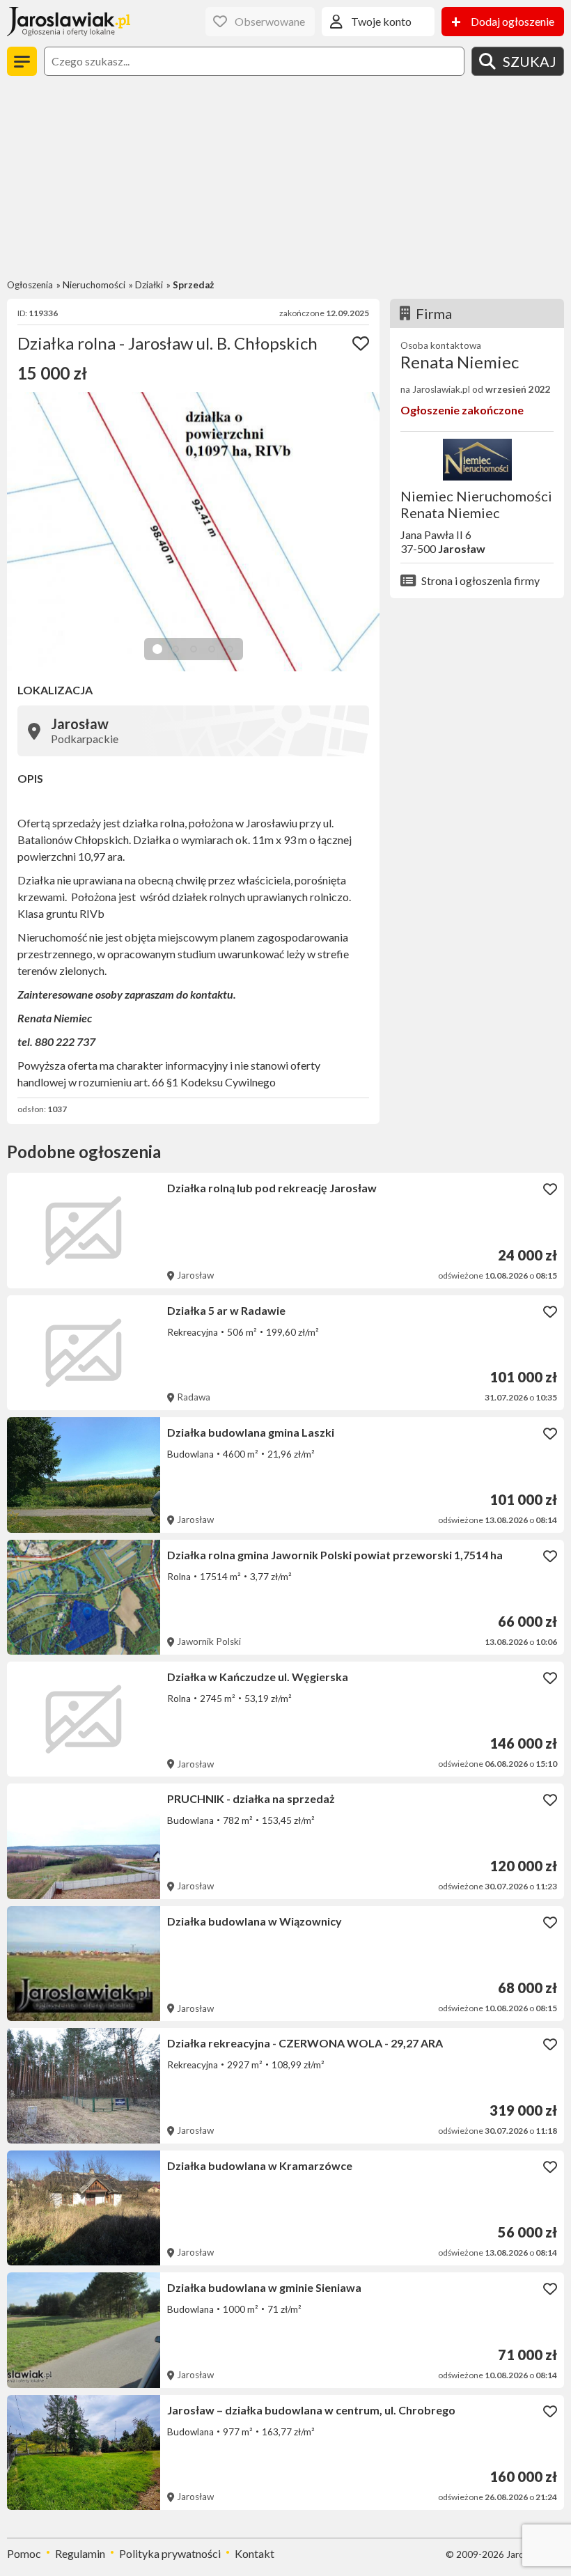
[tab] (157, 649)
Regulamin (80, 2553)
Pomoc (24, 2553)
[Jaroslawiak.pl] (69, 22)
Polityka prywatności (170, 2553)
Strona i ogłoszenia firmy (480, 580)
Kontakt (255, 2553)
